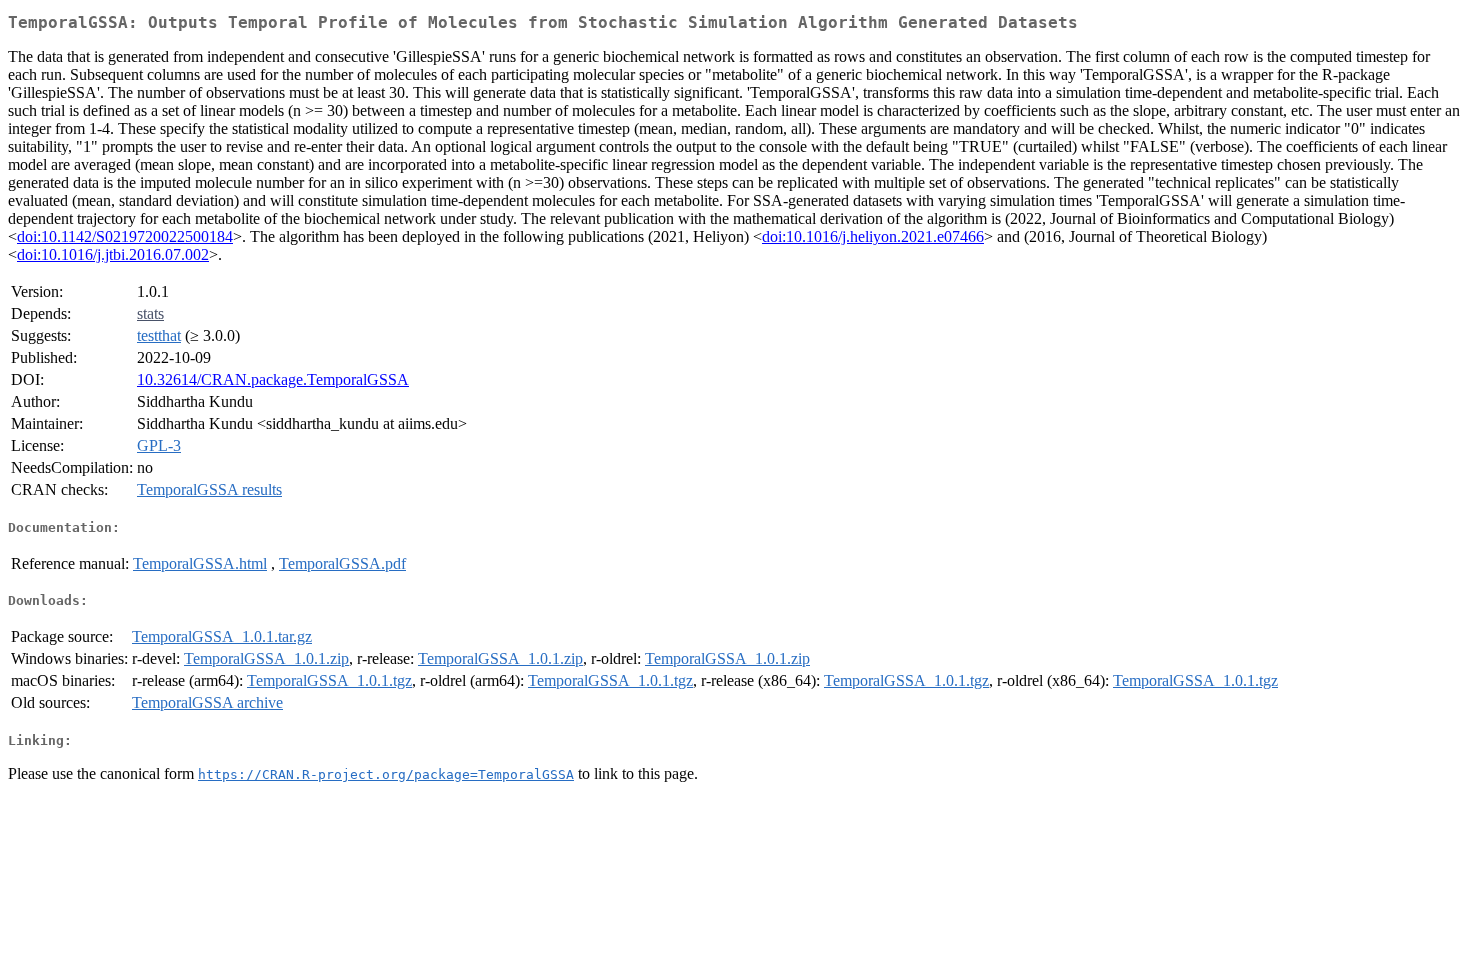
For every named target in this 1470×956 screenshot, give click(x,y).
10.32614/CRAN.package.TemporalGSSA (273, 379)
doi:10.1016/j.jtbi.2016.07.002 (113, 254)
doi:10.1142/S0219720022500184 (125, 236)
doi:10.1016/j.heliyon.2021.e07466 (873, 236)
